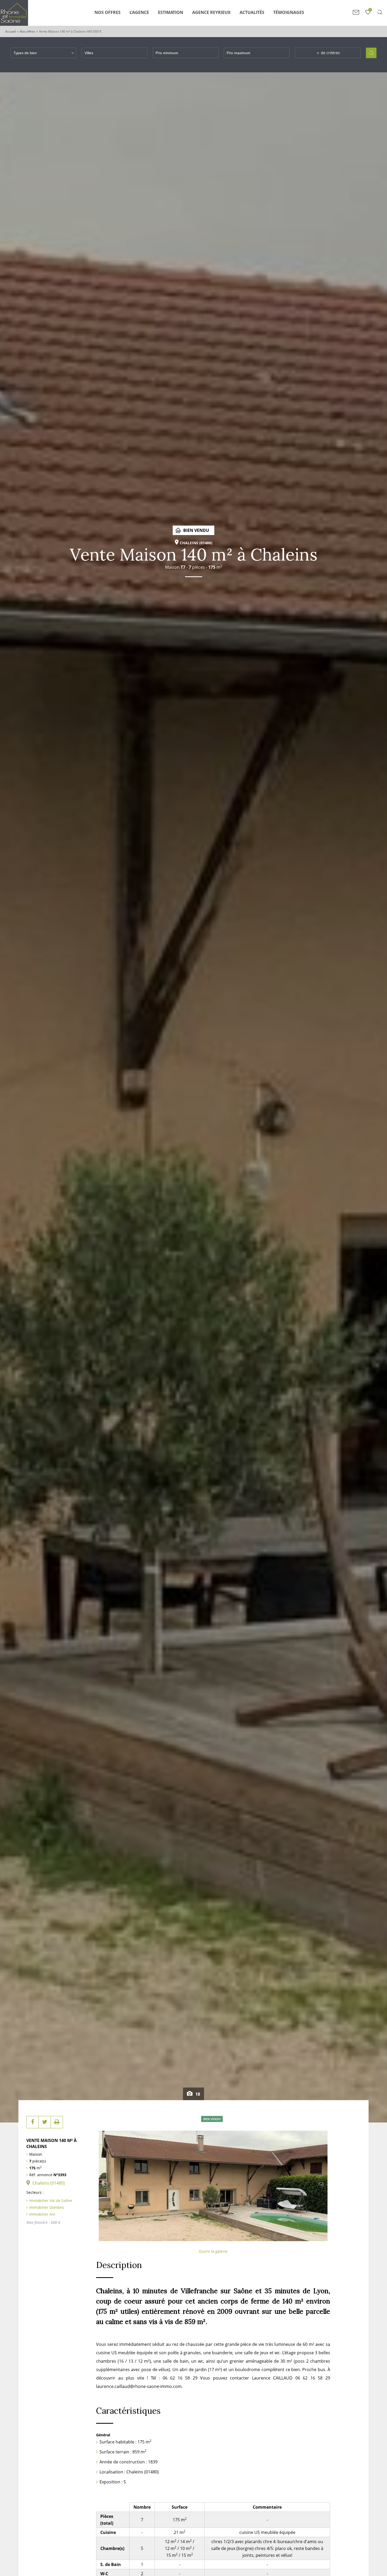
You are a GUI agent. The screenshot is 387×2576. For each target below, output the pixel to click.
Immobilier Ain (42, 2214)
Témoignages (289, 12)
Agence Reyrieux (211, 12)
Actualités (252, 12)
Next (321, 2185)
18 (197, 2094)
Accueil (11, 31)
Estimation (171, 12)
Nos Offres (108, 12)
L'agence (139, 12)
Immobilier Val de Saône (51, 2201)
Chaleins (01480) (49, 2183)
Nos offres (27, 31)
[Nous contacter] (356, 12)
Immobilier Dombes (47, 2207)
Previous (105, 2185)
